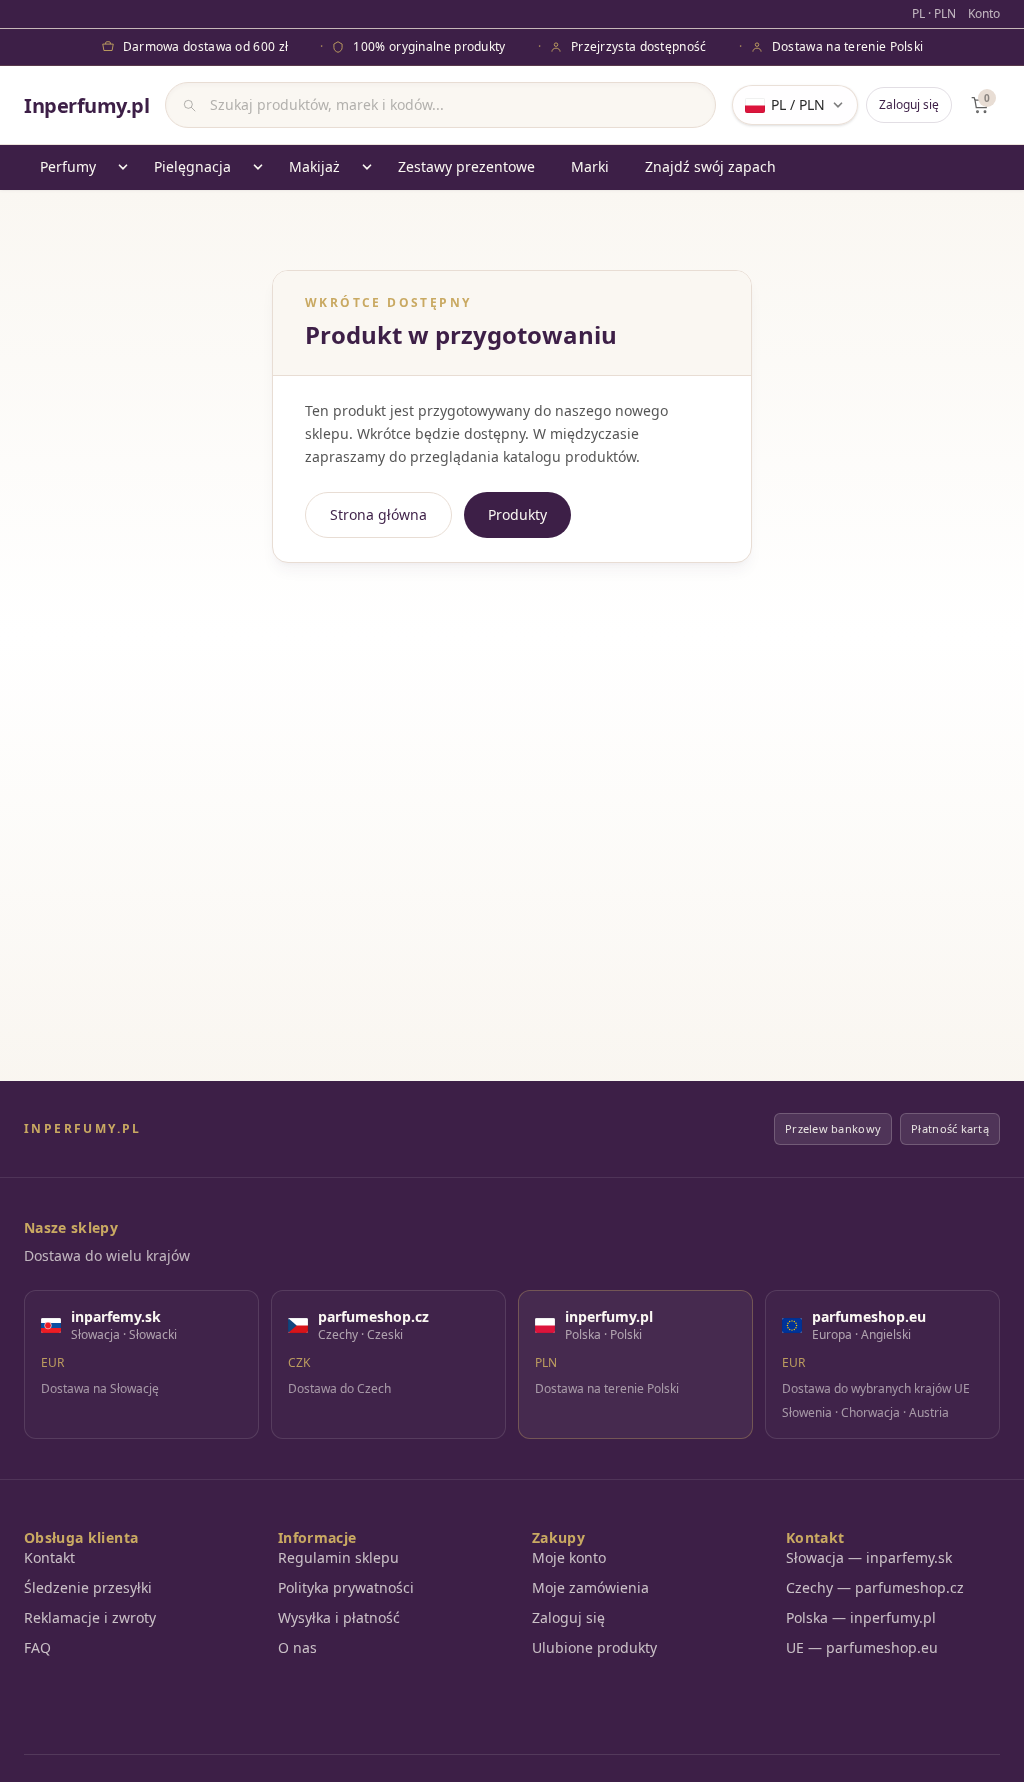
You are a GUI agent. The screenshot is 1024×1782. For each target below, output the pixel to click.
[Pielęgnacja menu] (258, 167)
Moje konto (569, 1557)
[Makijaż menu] (367, 167)
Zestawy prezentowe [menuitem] (466, 166)
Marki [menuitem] (590, 166)
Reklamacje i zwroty (90, 1617)
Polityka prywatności (346, 1587)
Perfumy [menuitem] (68, 166)
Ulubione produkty (594, 1647)
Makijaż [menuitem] (314, 166)
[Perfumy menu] (123, 167)
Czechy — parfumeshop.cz (875, 1587)
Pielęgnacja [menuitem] (192, 166)
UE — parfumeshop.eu (862, 1647)
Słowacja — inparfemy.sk (869, 1557)
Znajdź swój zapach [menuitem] (710, 166)
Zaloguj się (909, 104)
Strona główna (378, 514)
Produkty (517, 514)
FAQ (37, 1647)
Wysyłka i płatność (339, 1617)
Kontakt (49, 1557)
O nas (297, 1647)
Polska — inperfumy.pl (861, 1617)
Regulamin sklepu (338, 1557)
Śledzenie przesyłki (88, 1587)
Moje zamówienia (590, 1587)
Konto (984, 14)
